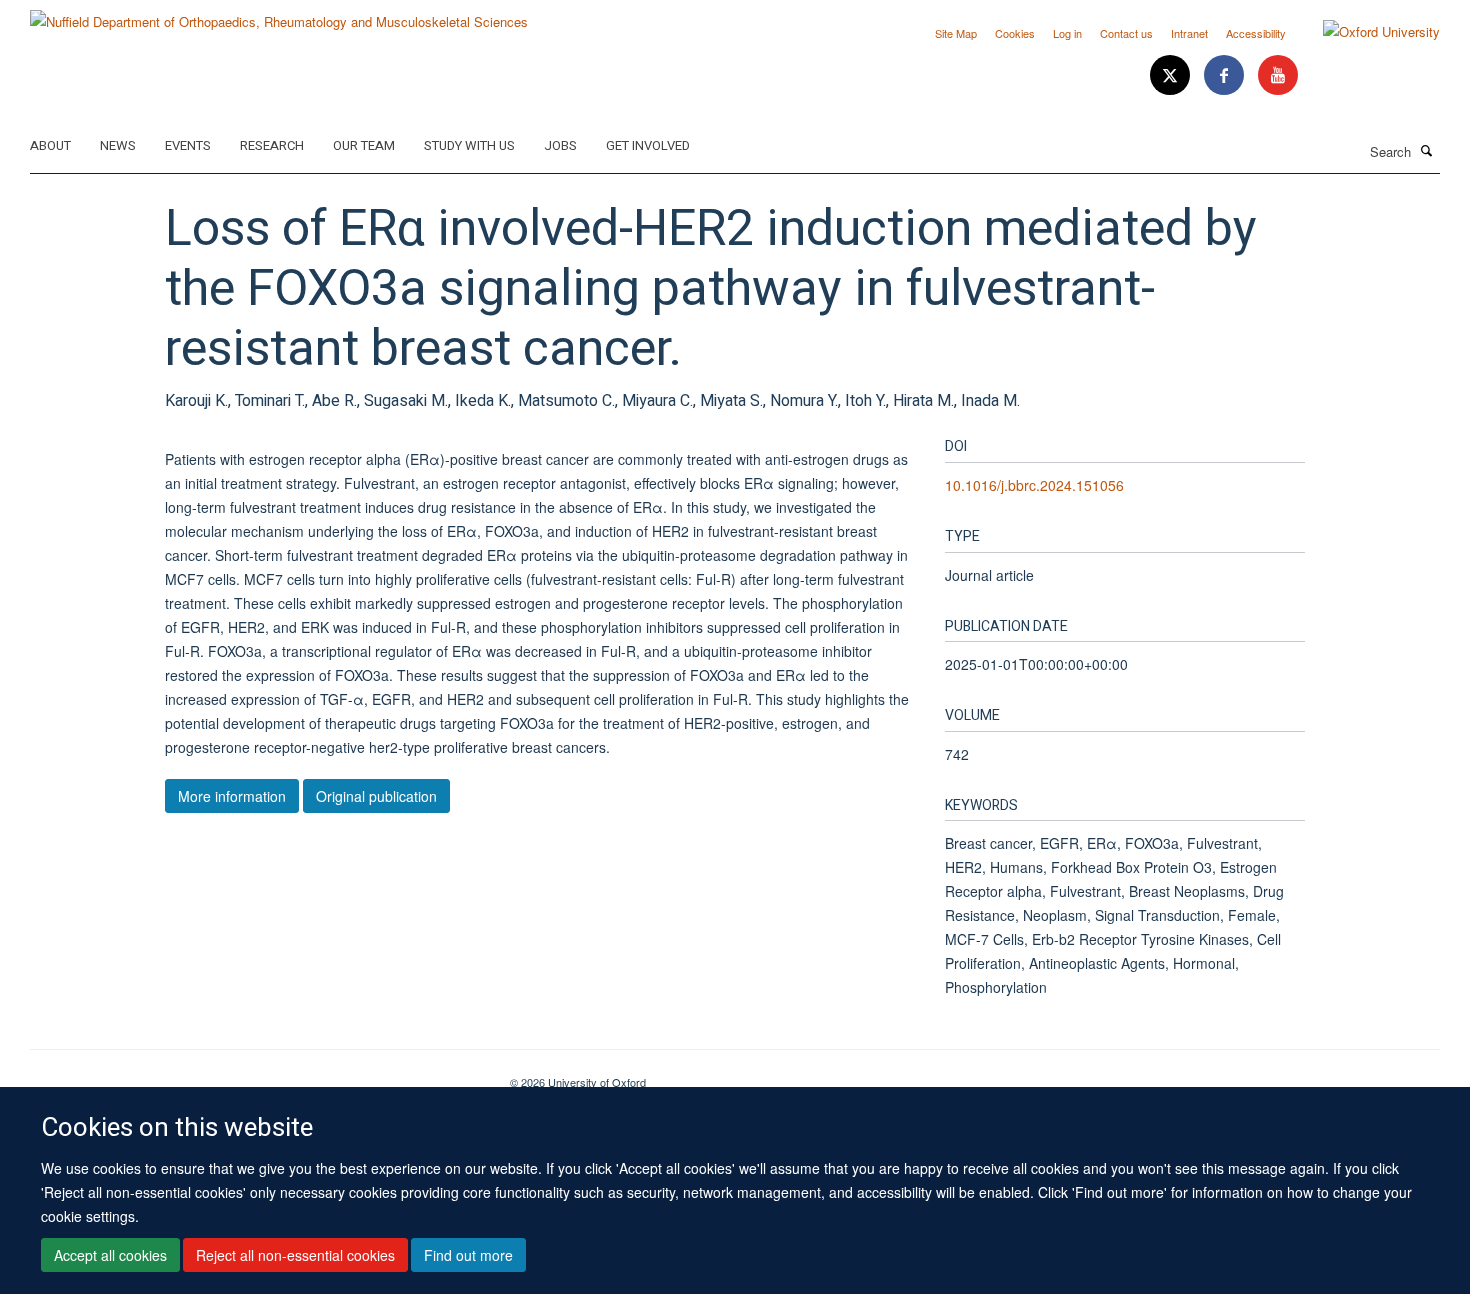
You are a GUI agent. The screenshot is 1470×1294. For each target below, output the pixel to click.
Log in (1067, 33)
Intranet (1189, 33)
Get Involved (648, 145)
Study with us (469, 145)
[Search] (1427, 150)
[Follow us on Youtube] (1278, 75)
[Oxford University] (1366, 32)
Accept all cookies (110, 1255)
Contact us (1126, 33)
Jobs (560, 145)
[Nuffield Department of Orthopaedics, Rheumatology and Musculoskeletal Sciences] (279, 14)
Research (272, 145)
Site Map (956, 33)
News (118, 145)
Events (188, 145)
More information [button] (232, 796)
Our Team (364, 145)
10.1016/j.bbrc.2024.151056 (1034, 485)
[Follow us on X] (1172, 75)
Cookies (1015, 33)
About (50, 145)
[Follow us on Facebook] (1226, 75)
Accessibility (1256, 33)
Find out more (468, 1255)
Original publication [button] (376, 796)
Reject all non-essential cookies (295, 1255)
